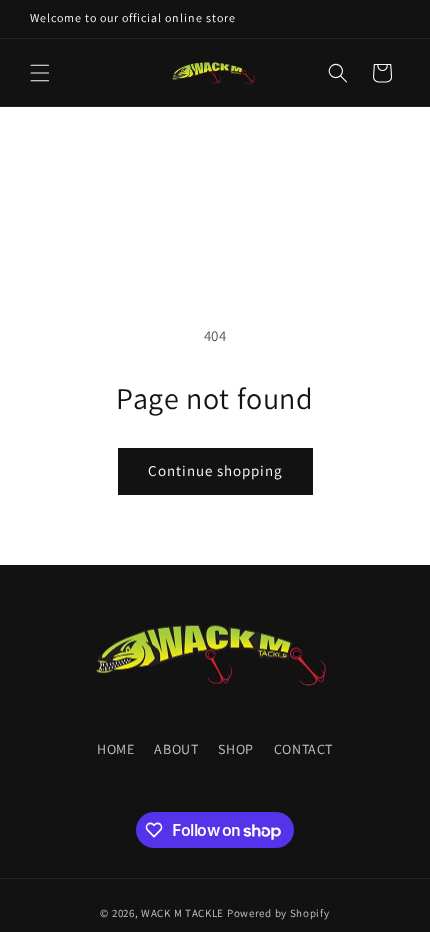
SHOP (235, 749)
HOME (115, 749)
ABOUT (176, 749)
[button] (40, 73)
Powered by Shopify (278, 913)
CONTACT (303, 749)
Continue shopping (215, 470)
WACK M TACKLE (182, 913)
